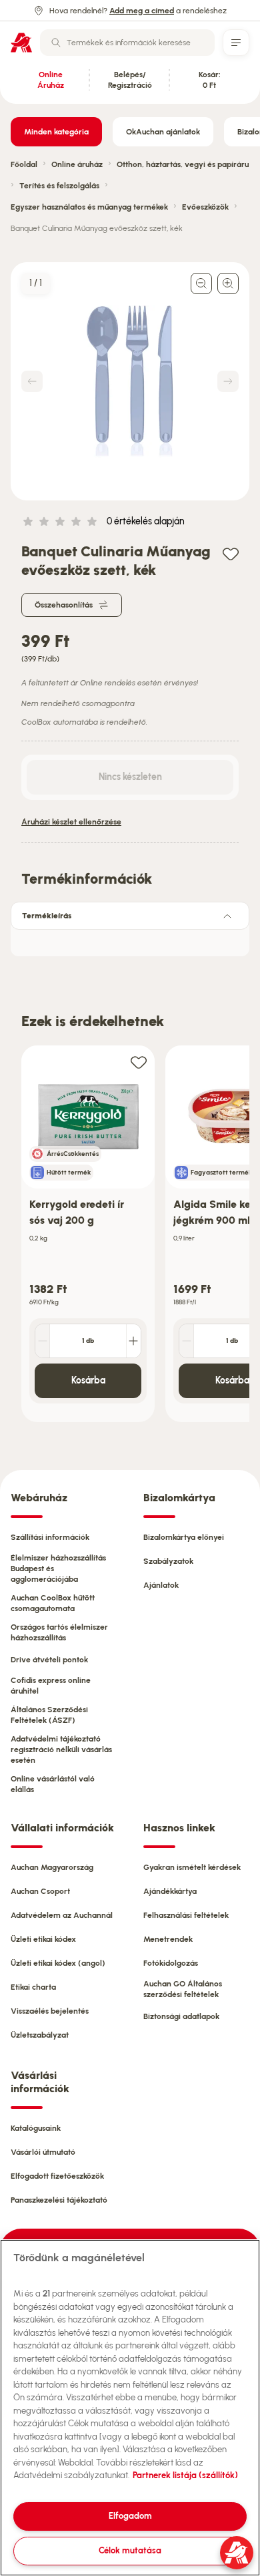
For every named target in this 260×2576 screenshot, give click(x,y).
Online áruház (77, 164)
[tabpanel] (130, 939)
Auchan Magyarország (52, 1867)
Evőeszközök (205, 207)
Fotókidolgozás (171, 1963)
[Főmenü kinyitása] (236, 43)
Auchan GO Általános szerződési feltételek (183, 1989)
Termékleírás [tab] (47, 916)
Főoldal (24, 164)
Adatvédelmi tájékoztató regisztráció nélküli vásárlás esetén (61, 1749)
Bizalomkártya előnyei (184, 1537)
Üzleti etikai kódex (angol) (58, 1963)
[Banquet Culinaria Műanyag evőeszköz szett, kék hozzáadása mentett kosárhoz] (231, 553)
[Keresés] (56, 43)
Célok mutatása (130, 2550)
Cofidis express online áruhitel (51, 1686)
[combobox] (127, 43)
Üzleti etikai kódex (43, 1939)
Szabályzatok (168, 1561)
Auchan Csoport (40, 1891)
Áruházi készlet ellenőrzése (71, 822)
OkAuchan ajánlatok (163, 132)
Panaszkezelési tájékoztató (59, 2200)
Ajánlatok (161, 1585)
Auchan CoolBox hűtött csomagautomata (53, 1603)
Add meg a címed (142, 11)
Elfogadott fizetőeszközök (57, 2176)
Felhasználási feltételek (186, 1915)
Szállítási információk (50, 1537)
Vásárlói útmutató (43, 2152)
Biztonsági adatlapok (181, 2016)
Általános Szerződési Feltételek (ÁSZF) (49, 1715)
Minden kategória (56, 132)
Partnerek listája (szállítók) (185, 2475)
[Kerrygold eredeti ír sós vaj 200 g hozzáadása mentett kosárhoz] (139, 1062)
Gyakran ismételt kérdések (192, 1867)
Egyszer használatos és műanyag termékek (89, 207)
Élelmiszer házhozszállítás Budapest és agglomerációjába (58, 1568)
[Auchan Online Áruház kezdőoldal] (21, 43)
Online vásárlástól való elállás (53, 1784)
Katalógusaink (36, 2128)
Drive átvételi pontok (49, 1660)
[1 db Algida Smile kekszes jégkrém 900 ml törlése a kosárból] (187, 1341)
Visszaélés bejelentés (50, 2011)
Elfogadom (130, 2516)
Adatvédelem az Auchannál (62, 1915)
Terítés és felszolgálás (59, 186)
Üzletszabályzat (40, 2035)
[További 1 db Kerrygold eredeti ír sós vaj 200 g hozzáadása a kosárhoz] (133, 1341)
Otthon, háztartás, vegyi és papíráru (183, 164)
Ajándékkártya (170, 1891)
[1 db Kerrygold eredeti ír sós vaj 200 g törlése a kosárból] (43, 1341)
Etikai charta (33, 1987)
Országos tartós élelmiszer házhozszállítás (59, 1632)
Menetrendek (168, 1939)
